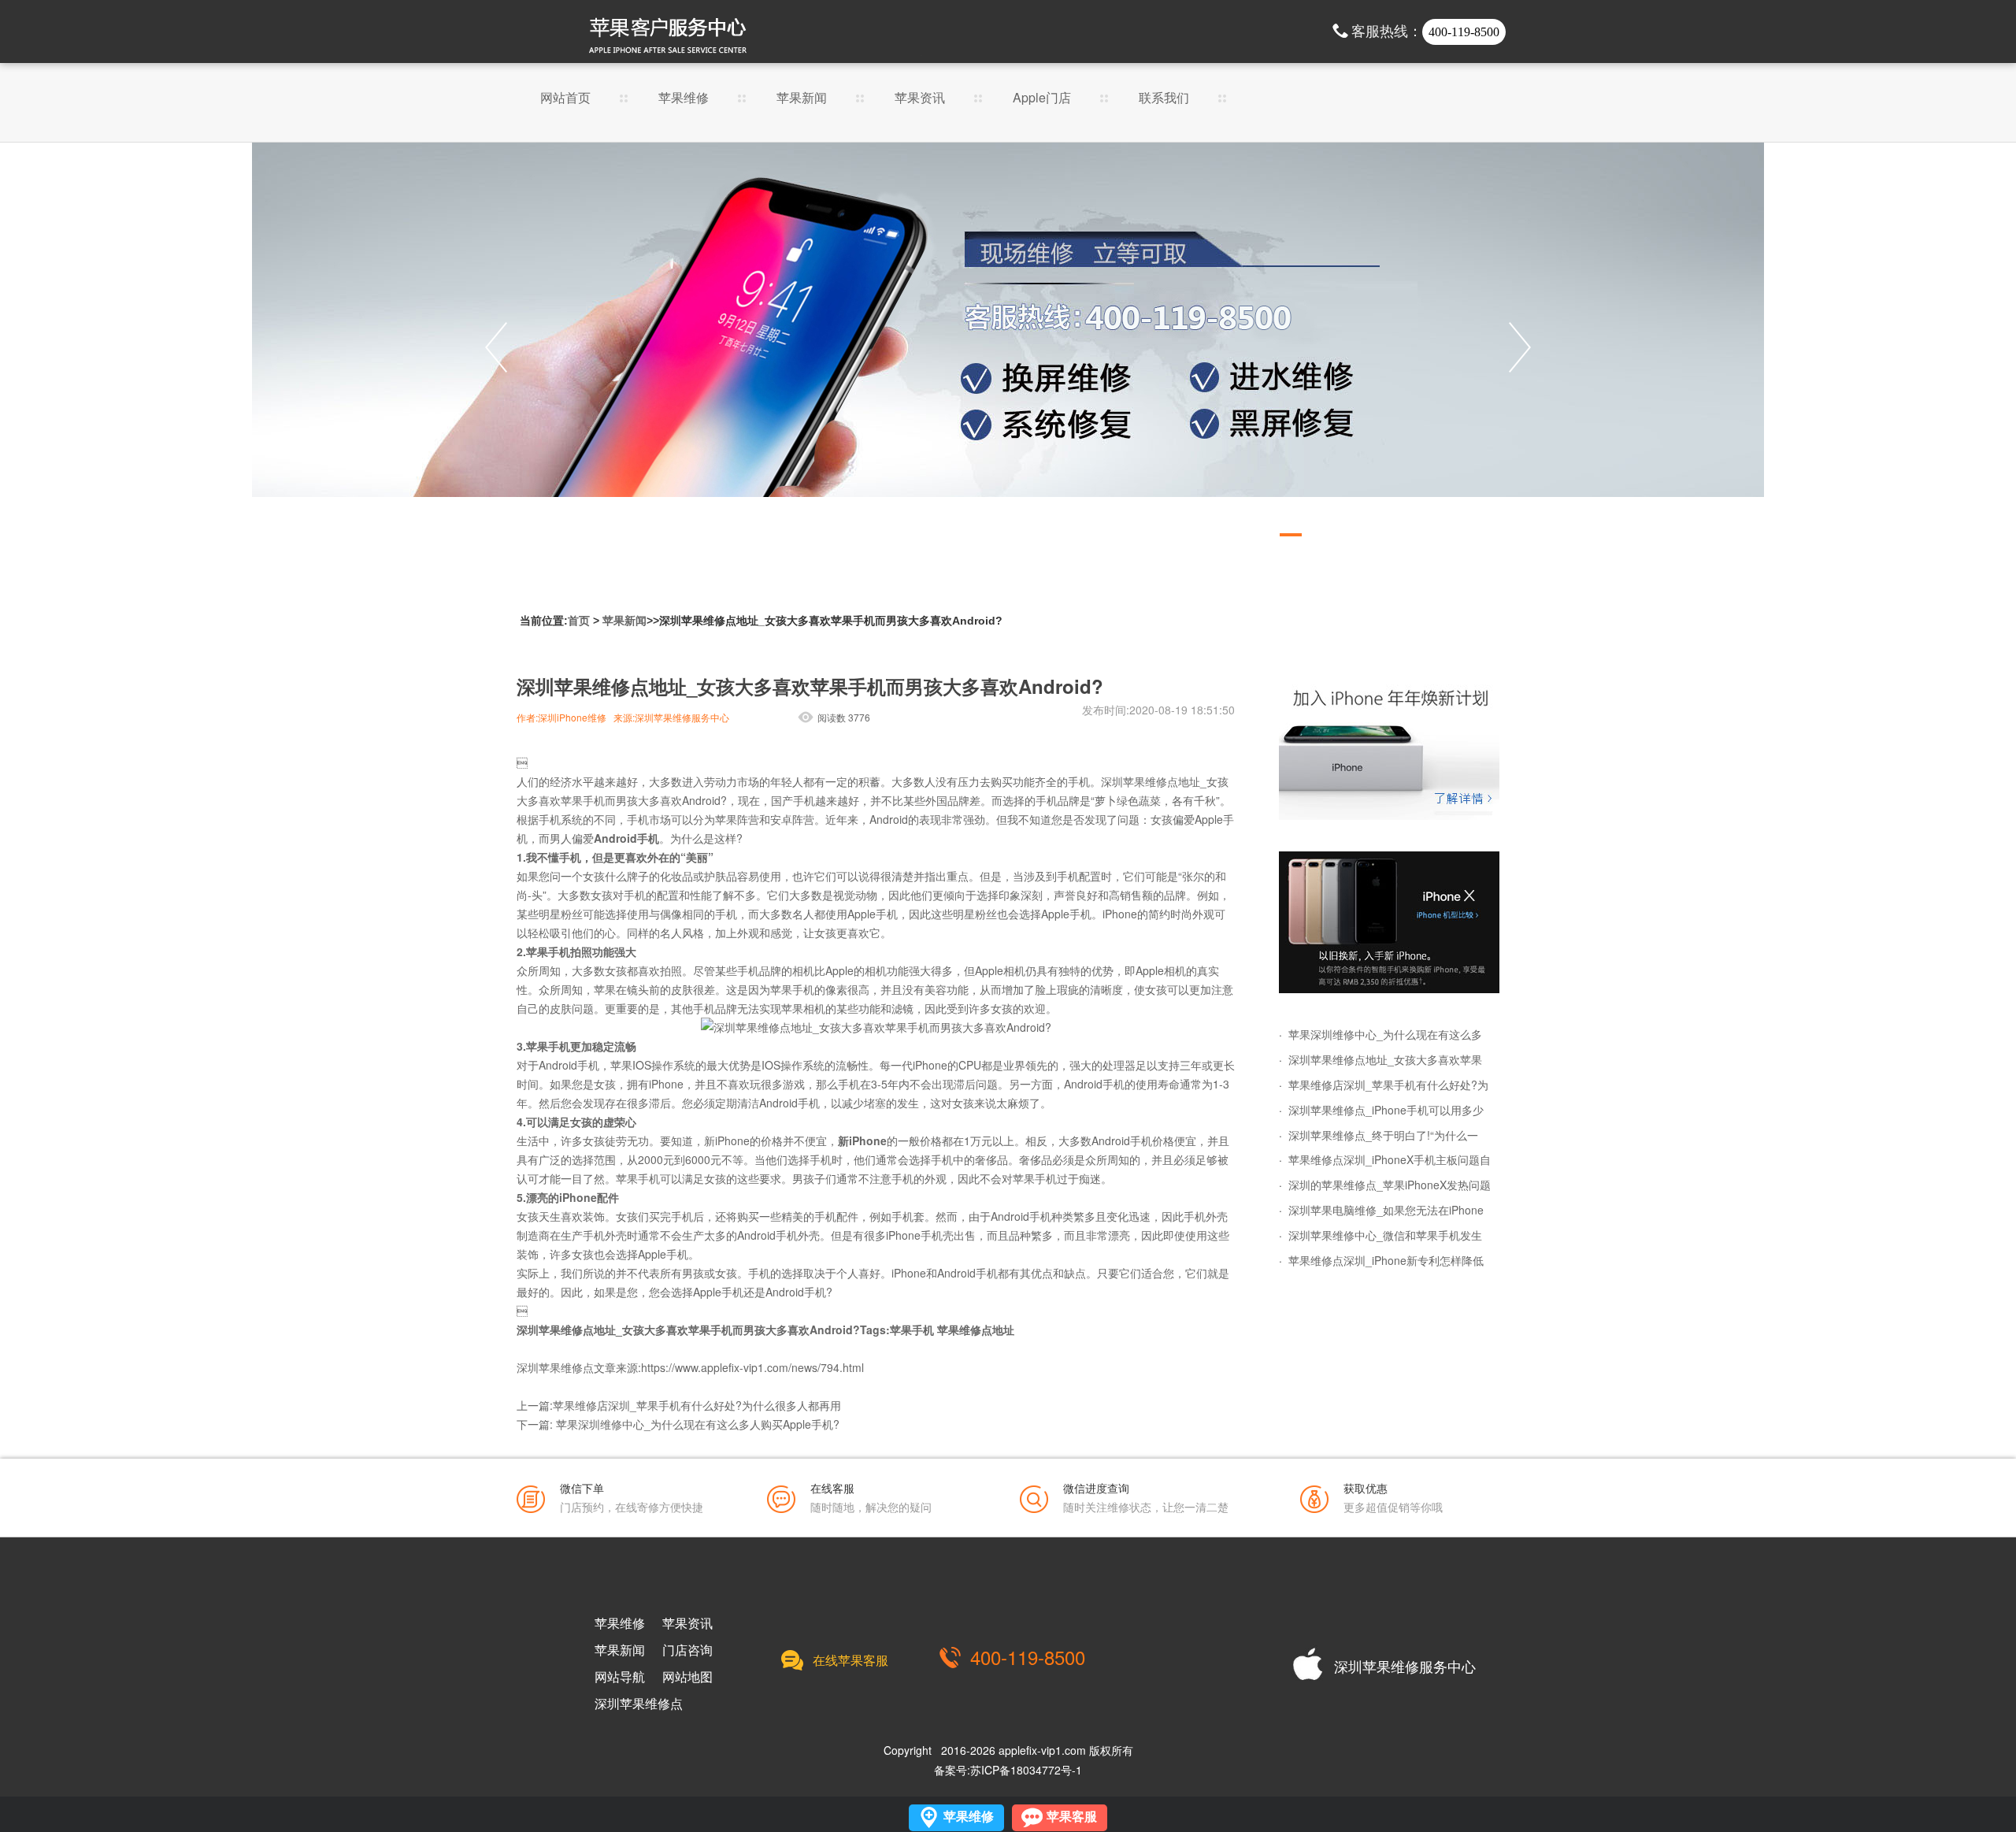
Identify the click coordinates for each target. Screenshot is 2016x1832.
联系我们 (1164, 99)
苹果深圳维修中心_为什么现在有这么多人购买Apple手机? (698, 1424)
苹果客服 (1072, 1817)
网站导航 (620, 1677)
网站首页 (565, 99)
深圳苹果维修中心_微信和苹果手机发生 (1385, 1235)
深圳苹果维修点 (639, 1704)
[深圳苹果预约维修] (1389, 922)
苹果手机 (912, 1329)
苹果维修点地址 (976, 1329)
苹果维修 (684, 99)
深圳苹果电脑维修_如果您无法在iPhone (1386, 1210)
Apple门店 (1042, 99)
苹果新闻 (802, 99)
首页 (579, 621)
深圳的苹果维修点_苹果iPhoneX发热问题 (1390, 1185)
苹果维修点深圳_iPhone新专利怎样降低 (1386, 1260)
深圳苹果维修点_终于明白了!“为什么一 (1383, 1135)
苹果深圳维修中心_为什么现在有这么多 (1385, 1034)
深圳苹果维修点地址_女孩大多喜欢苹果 (1385, 1059)
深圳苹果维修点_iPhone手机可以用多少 (1386, 1110)
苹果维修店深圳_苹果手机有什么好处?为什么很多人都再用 (697, 1405)
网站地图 (687, 1677)
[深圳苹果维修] (1389, 749)
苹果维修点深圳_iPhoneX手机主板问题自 (1390, 1159)
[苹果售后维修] (1008, 347)
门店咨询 (687, 1650)
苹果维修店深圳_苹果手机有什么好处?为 (1388, 1085)
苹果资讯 (920, 99)
